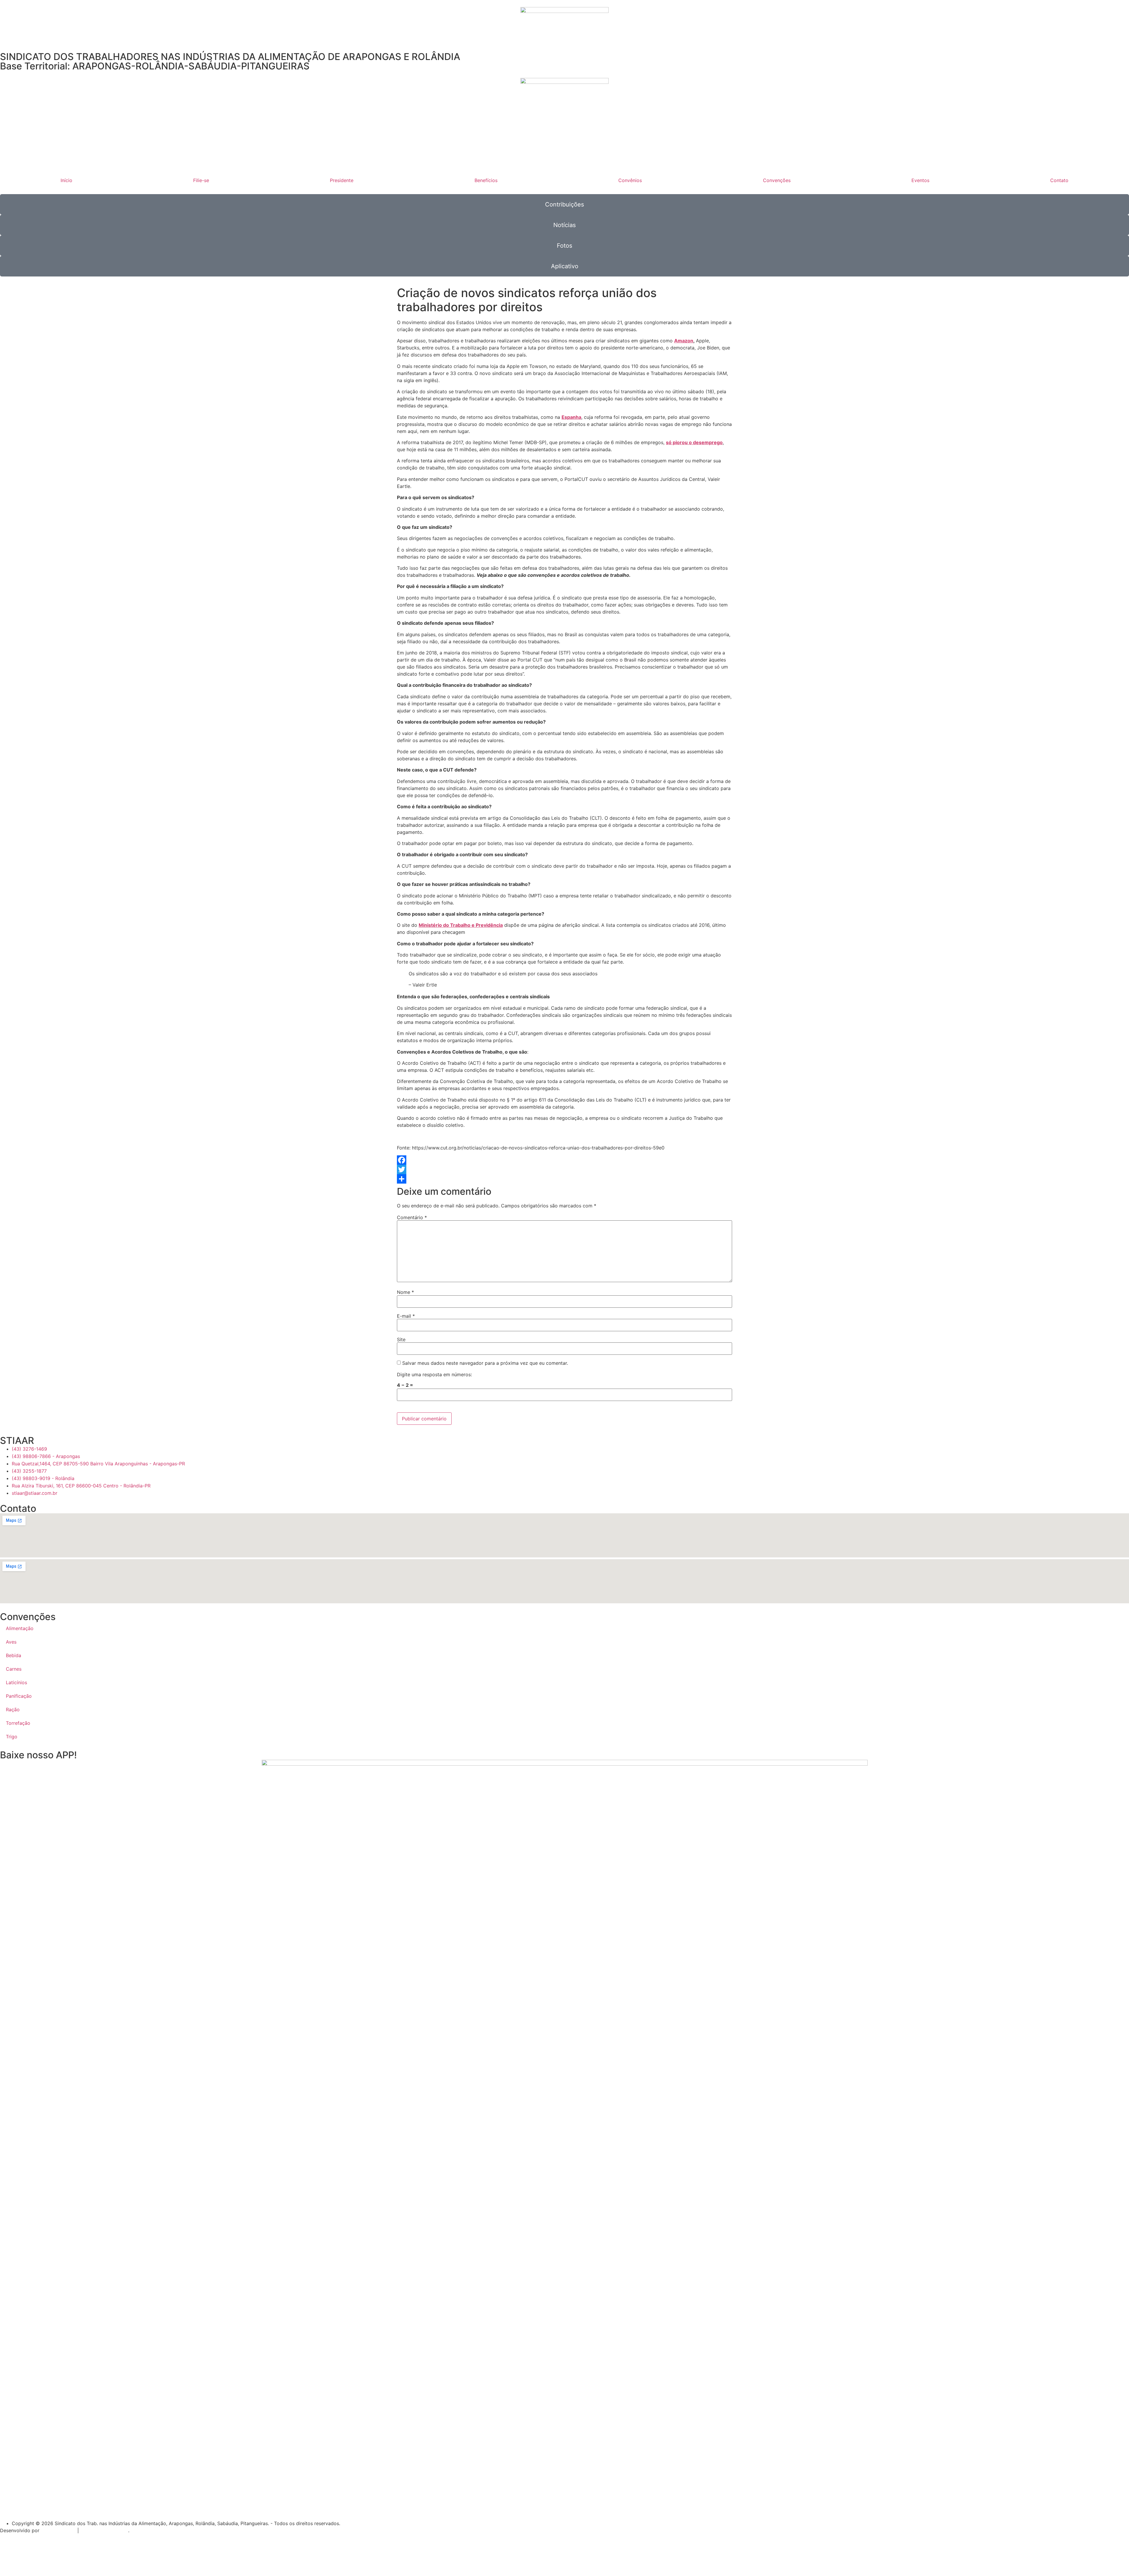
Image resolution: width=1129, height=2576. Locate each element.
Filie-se (201, 180)
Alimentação (20, 1628)
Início (66, 180)
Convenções (777, 180)
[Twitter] (564, 1169)
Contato (1059, 180)
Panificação (19, 1696)
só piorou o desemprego (694, 442)
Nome (405, 1292)
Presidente (342, 180)
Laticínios (16, 1682)
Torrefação (18, 1723)
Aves (11, 1642)
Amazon (684, 341)
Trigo (12, 1737)
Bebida (14, 1655)
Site (401, 1339)
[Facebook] (564, 1160)
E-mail (406, 1316)
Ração (13, 1709)
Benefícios (486, 180)
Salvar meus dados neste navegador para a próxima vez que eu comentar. (485, 1363)
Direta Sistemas (58, 2530)
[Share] (564, 1179)
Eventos (920, 180)
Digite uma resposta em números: (434, 1374)
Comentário (412, 1217)
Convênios (630, 180)
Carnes (14, 1669)
